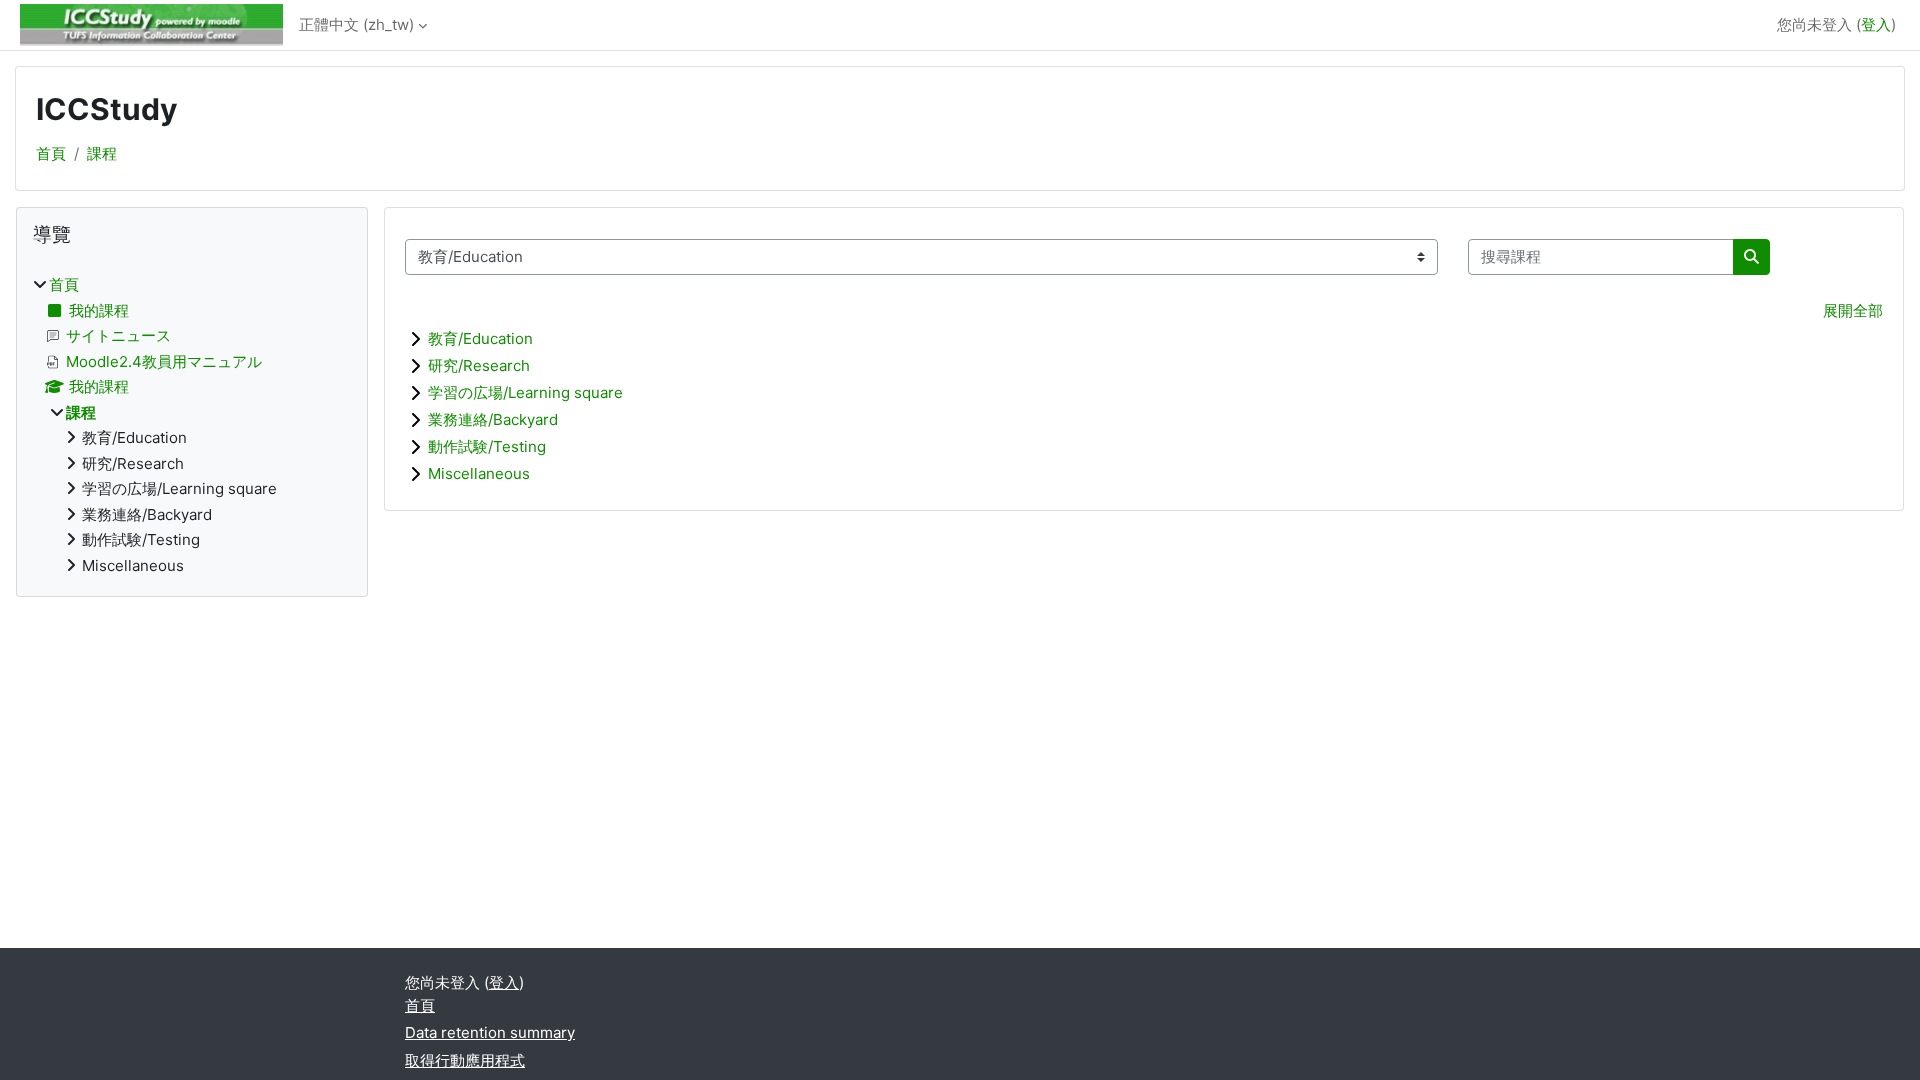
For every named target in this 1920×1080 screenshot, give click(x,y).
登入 (1876, 24)
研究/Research (479, 365)
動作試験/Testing (487, 446)
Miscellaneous (479, 473)
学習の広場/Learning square (525, 392)
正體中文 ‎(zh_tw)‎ (356, 24)
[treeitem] (192, 425)
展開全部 (1853, 310)
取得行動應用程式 (465, 1060)
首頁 (51, 153)
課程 (102, 153)
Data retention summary (490, 1032)
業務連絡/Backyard (493, 419)
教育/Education (480, 338)
